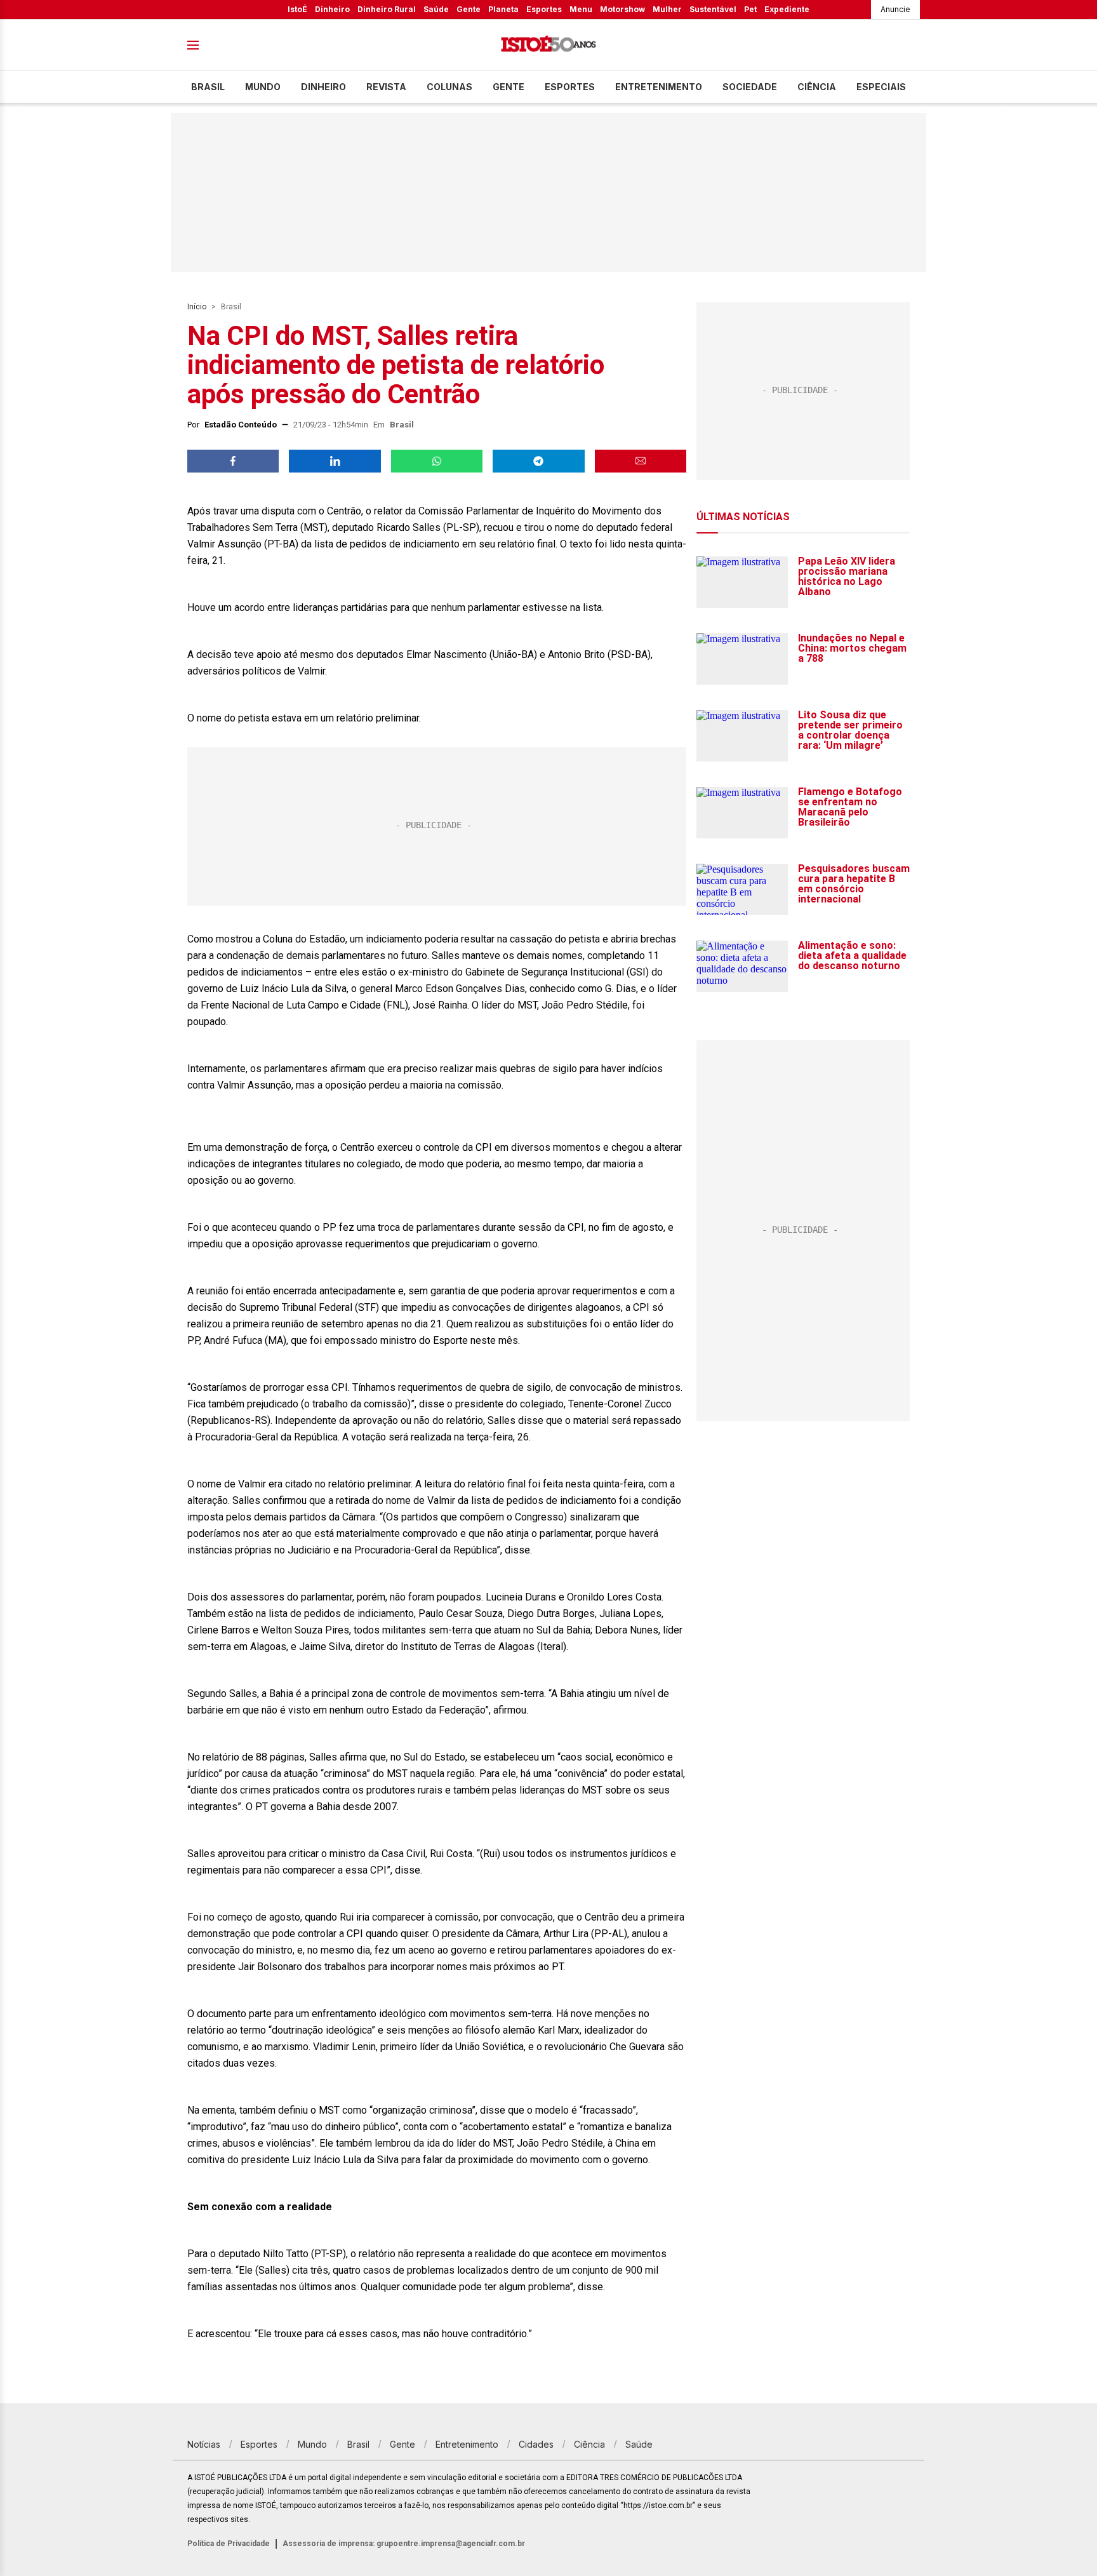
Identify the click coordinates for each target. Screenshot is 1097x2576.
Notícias (204, 2444)
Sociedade (750, 87)
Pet (750, 9)
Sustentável (713, 9)
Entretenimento (659, 87)
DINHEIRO (323, 87)
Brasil (208, 87)
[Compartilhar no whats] (437, 461)
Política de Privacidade (229, 2544)
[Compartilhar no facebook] (233, 461)
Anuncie (895, 9)
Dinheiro (332, 9)
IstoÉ (297, 9)
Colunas (449, 87)
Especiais (881, 87)
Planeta (503, 9)
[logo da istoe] (548, 45)
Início (197, 307)
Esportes (544, 9)
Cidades (536, 2444)
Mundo (263, 87)
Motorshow (622, 9)
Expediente (787, 9)
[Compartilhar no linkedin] (335, 461)
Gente (469, 9)
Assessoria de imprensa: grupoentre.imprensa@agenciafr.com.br (404, 2544)
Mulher (667, 9)
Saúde (436, 9)
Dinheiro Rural (387, 9)
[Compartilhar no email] (641, 461)
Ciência (817, 87)
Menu (581, 9)
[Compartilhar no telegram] (538, 461)
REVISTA (386, 87)
